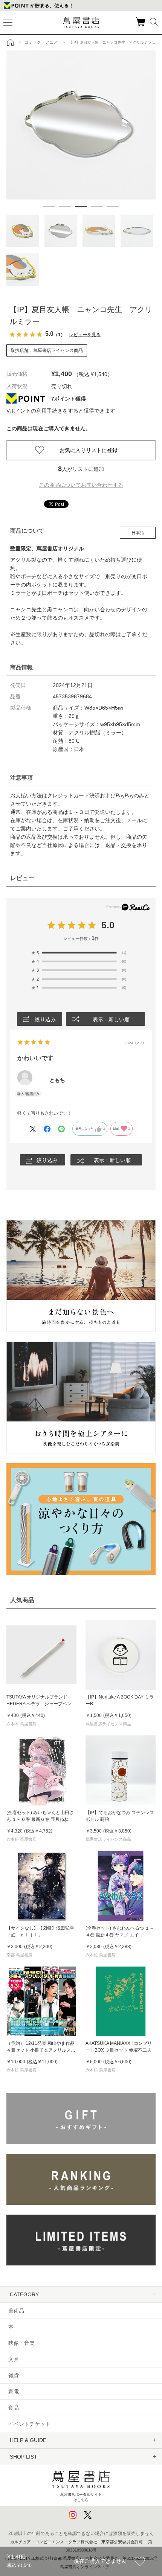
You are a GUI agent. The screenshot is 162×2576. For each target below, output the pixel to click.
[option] (81, 125)
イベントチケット (29, 2424)
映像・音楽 (21, 2343)
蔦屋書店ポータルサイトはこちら (81, 2497)
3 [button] (81, 207)
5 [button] (113, 207)
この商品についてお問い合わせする (81, 485)
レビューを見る (85, 335)
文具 (14, 2359)
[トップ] (11, 42)
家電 (14, 2392)
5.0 (108, 925)
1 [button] (49, 207)
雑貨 (14, 2375)
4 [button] (97, 207)
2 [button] (65, 207)
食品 (14, 2408)
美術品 (16, 2311)
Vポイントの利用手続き (34, 411)
